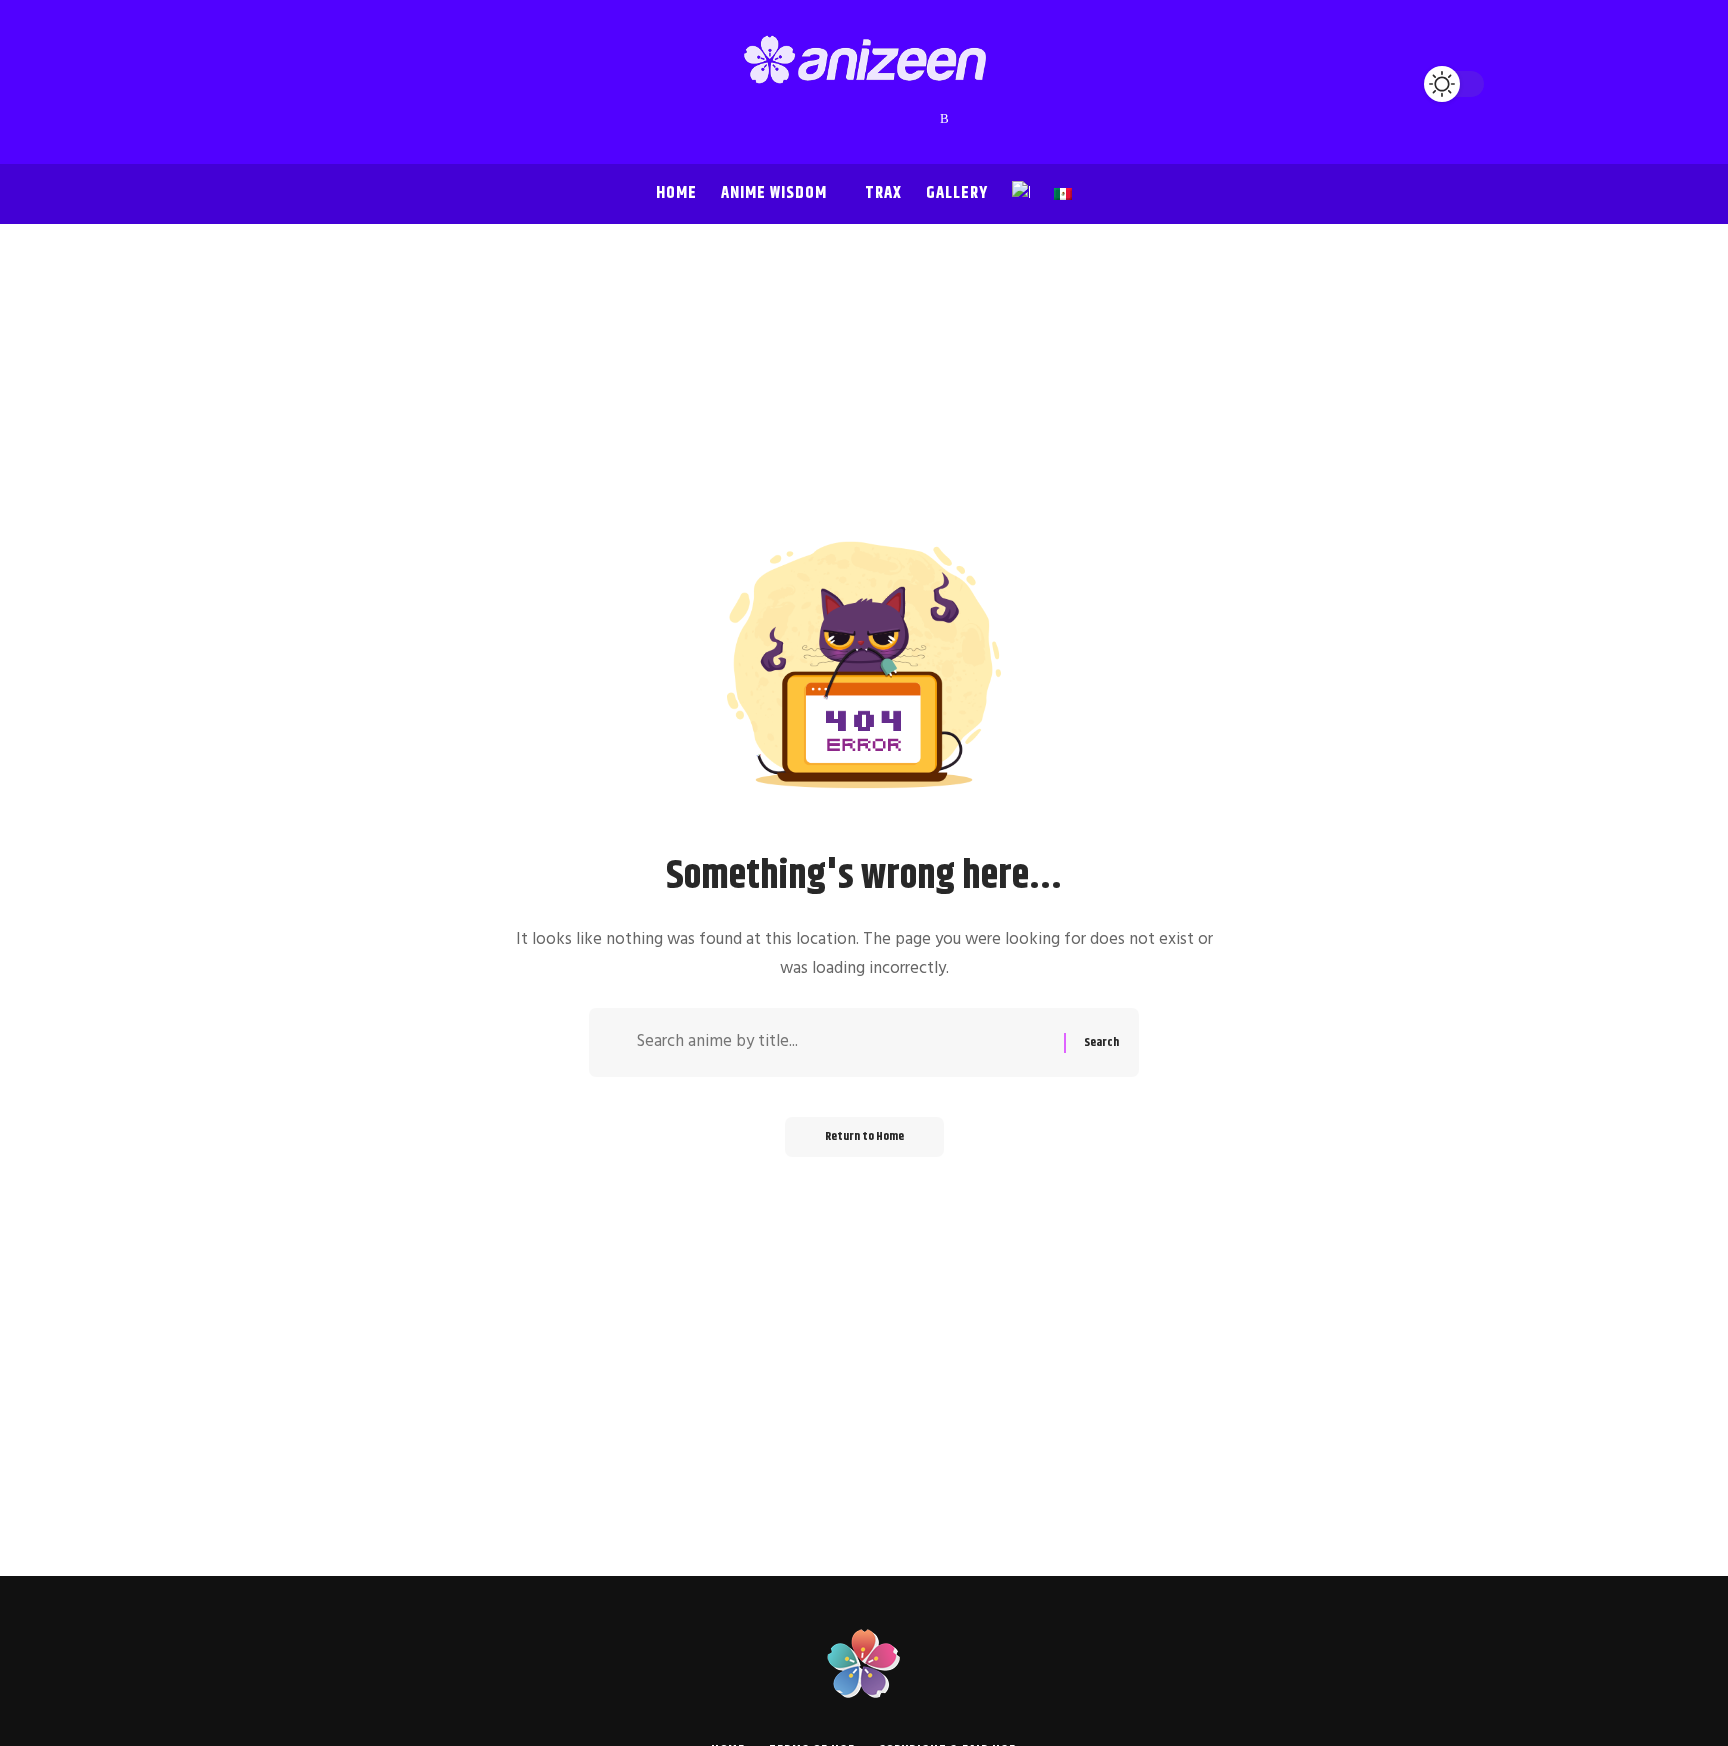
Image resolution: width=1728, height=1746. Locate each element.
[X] (805, 119)
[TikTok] (885, 119)
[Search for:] (843, 1042)
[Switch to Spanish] (1063, 194)
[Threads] (905, 119)
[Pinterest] (865, 119)
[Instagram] (845, 119)
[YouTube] (825, 119)
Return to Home (864, 1136)
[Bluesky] (925, 119)
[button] (264, 84)
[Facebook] (785, 119)
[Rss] (944, 119)
